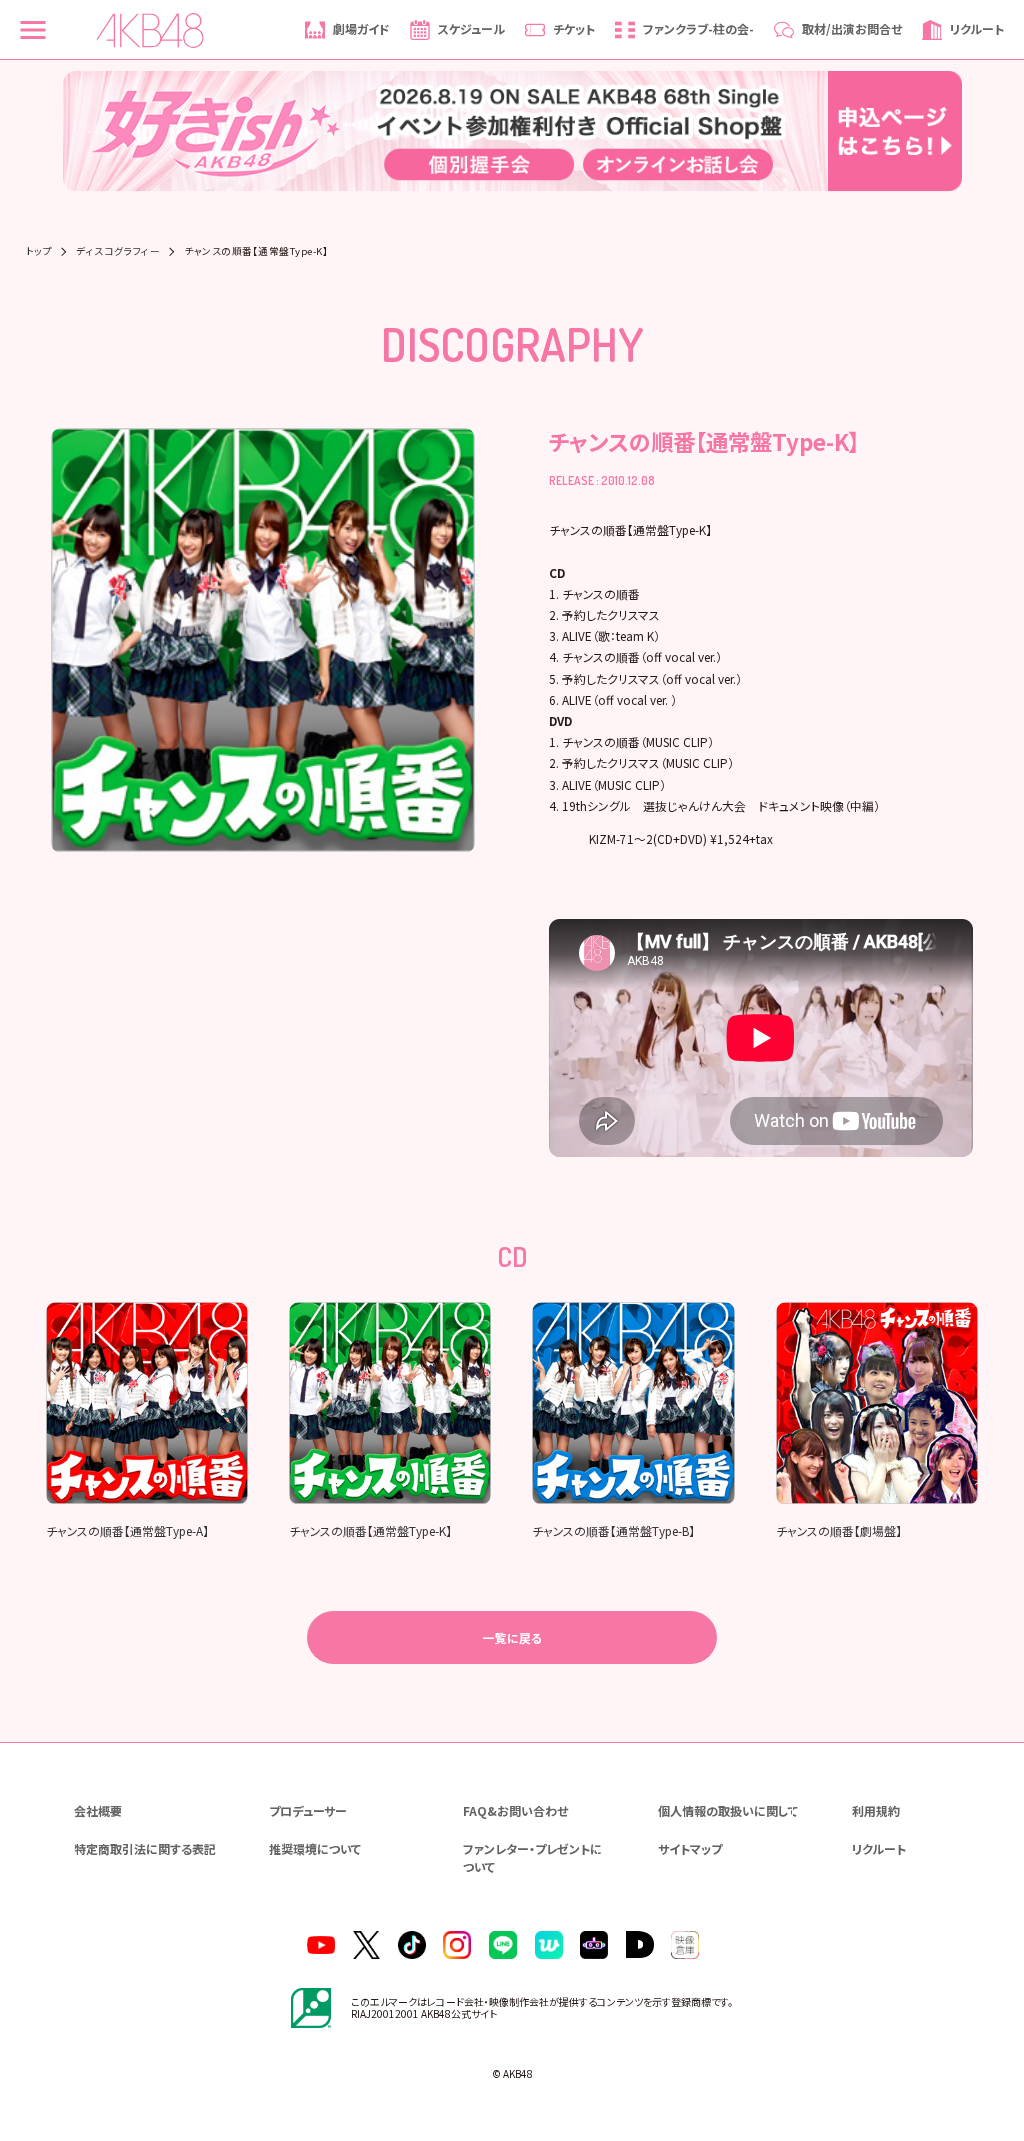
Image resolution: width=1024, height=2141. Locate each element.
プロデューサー (308, 1810)
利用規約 (876, 1810)
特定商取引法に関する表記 (145, 1848)
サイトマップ (690, 1848)
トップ (39, 252)
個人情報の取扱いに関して (728, 1810)
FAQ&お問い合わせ (515, 1810)
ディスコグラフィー (118, 252)
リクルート (879, 1848)
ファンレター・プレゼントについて (532, 1857)
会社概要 (98, 1810)
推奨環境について (315, 1848)
